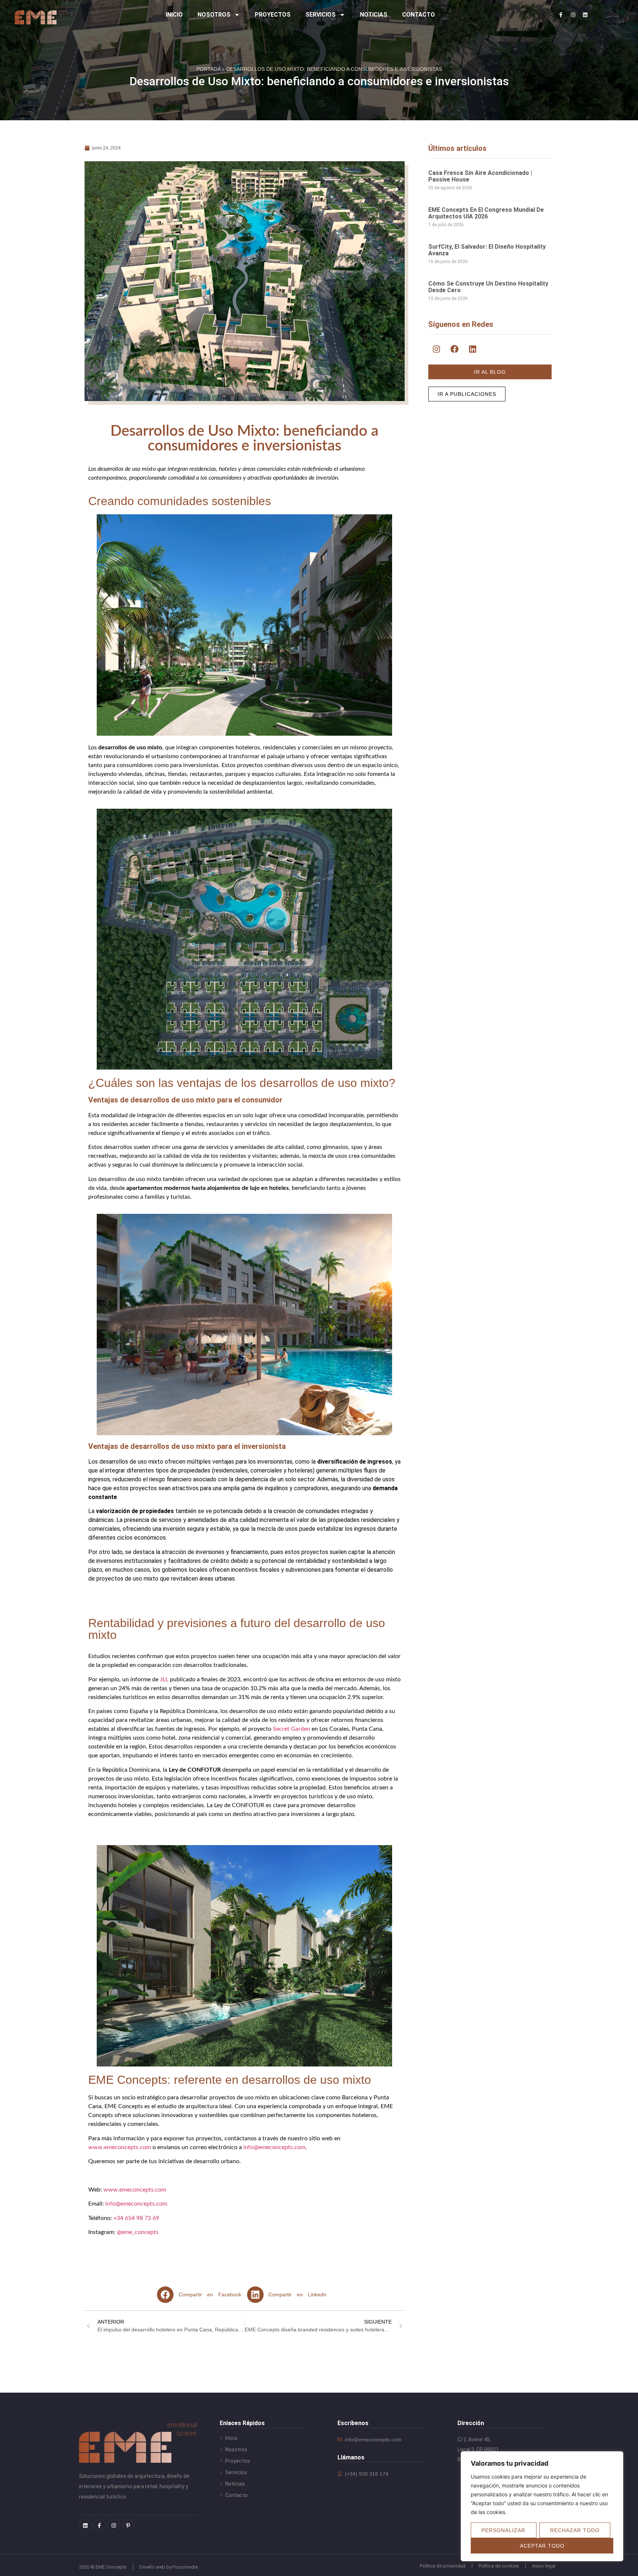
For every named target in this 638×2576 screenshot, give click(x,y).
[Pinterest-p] (128, 2525)
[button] (202, 2295)
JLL (164, 1679)
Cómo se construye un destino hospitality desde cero (488, 287)
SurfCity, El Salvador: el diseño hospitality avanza (487, 250)
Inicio (174, 15)
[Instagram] (573, 15)
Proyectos (273, 15)
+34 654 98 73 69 (136, 2218)
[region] (542, 2506)
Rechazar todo (575, 2530)
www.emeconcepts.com (120, 2147)
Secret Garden (291, 1729)
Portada (208, 69)
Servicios (320, 15)
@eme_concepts (138, 2232)
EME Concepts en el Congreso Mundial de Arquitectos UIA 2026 (486, 213)
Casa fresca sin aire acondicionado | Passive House (480, 176)
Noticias (374, 15)
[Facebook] (455, 349)
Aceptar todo (542, 2546)
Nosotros (214, 15)
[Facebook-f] (561, 15)
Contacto (419, 15)
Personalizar (503, 2530)
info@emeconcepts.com (274, 2147)
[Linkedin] (585, 15)
